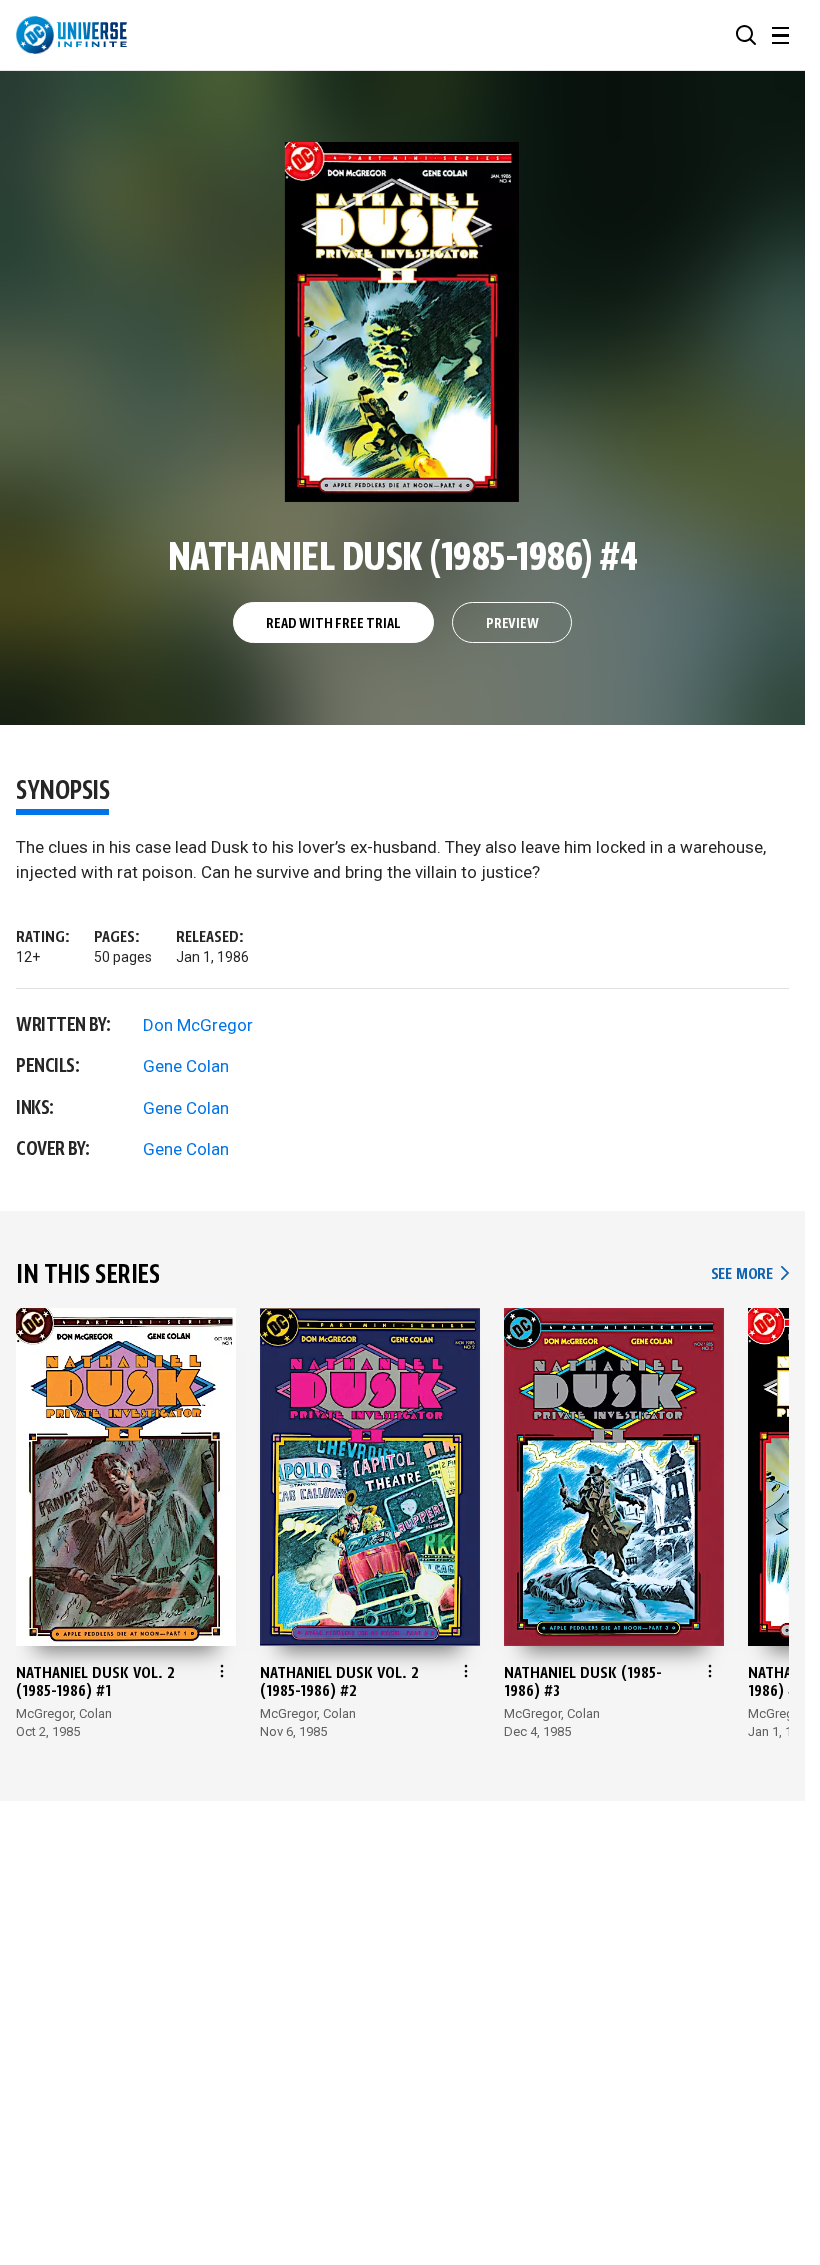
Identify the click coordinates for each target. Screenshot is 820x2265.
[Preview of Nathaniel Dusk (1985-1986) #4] (402, 322)
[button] (746, 35)
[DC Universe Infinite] (71, 35)
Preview (512, 624)
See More (750, 1274)
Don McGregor (198, 1025)
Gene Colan (186, 1066)
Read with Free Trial (333, 624)
